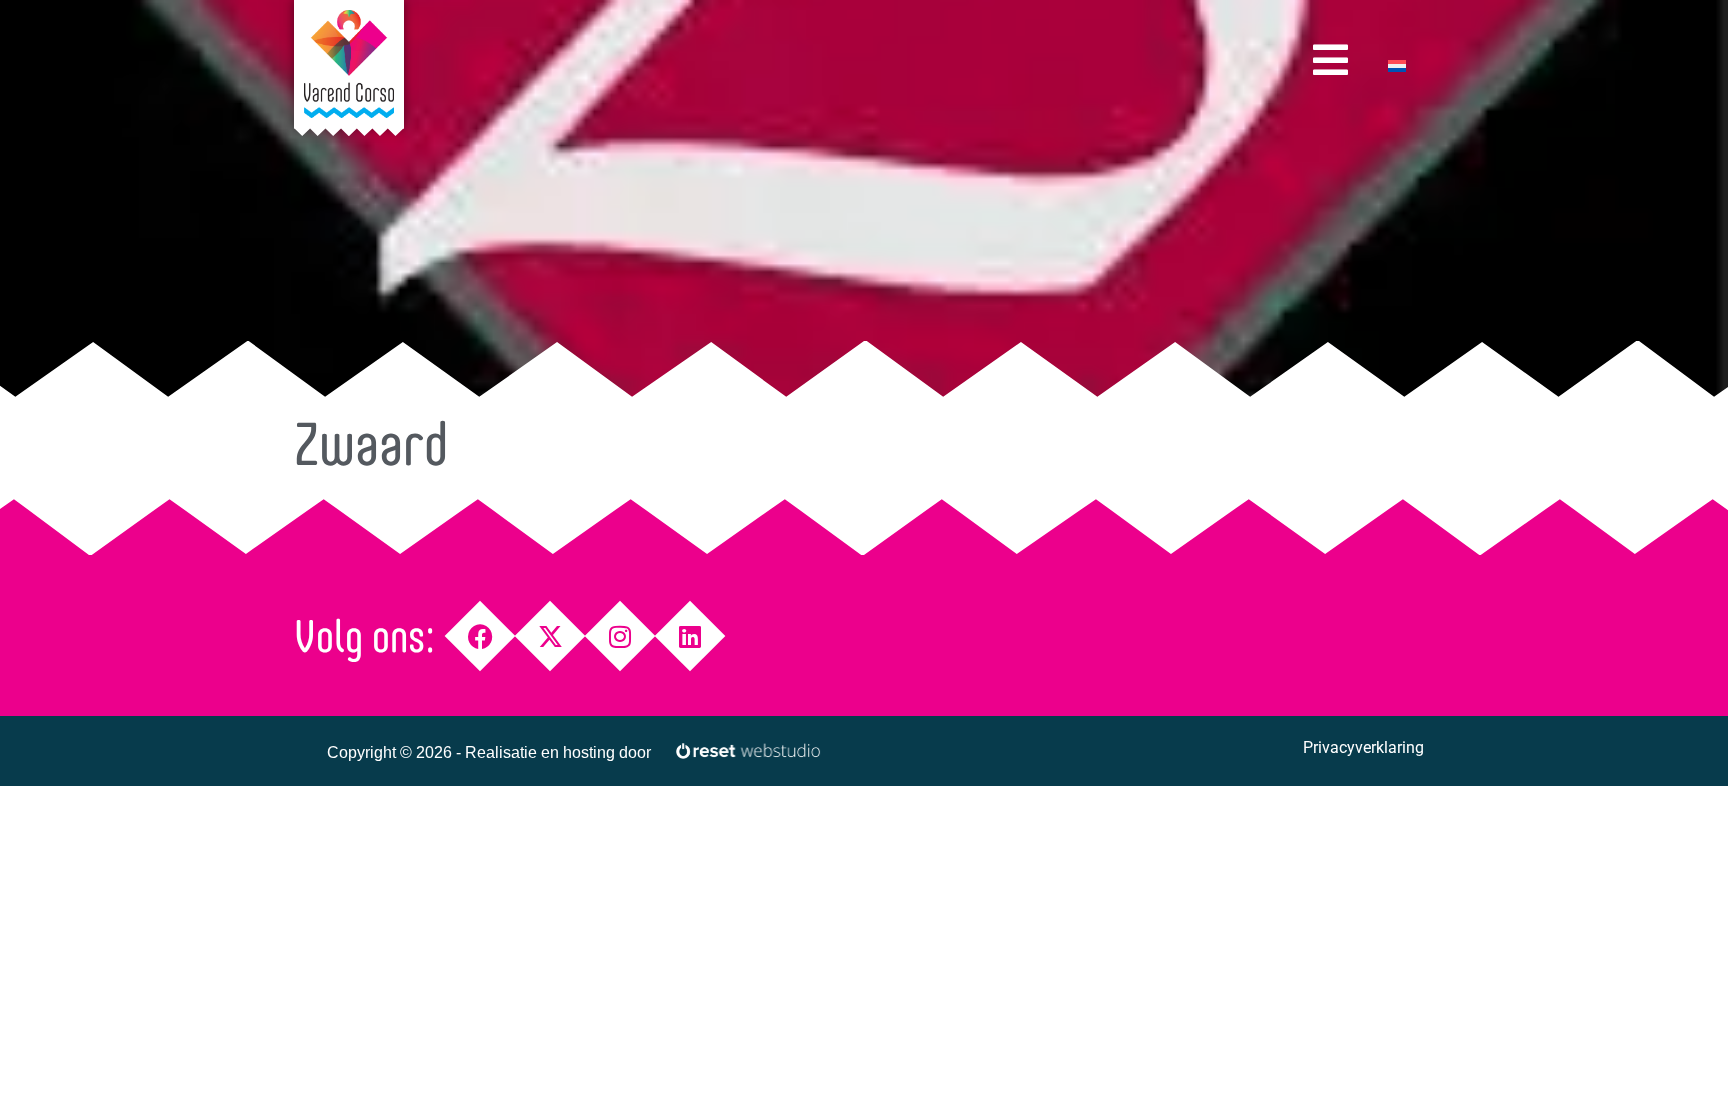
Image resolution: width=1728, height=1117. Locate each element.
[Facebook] (480, 636)
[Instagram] (620, 636)
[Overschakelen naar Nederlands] (1397, 65)
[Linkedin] (690, 636)
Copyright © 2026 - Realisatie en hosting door (489, 752)
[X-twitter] (550, 636)
